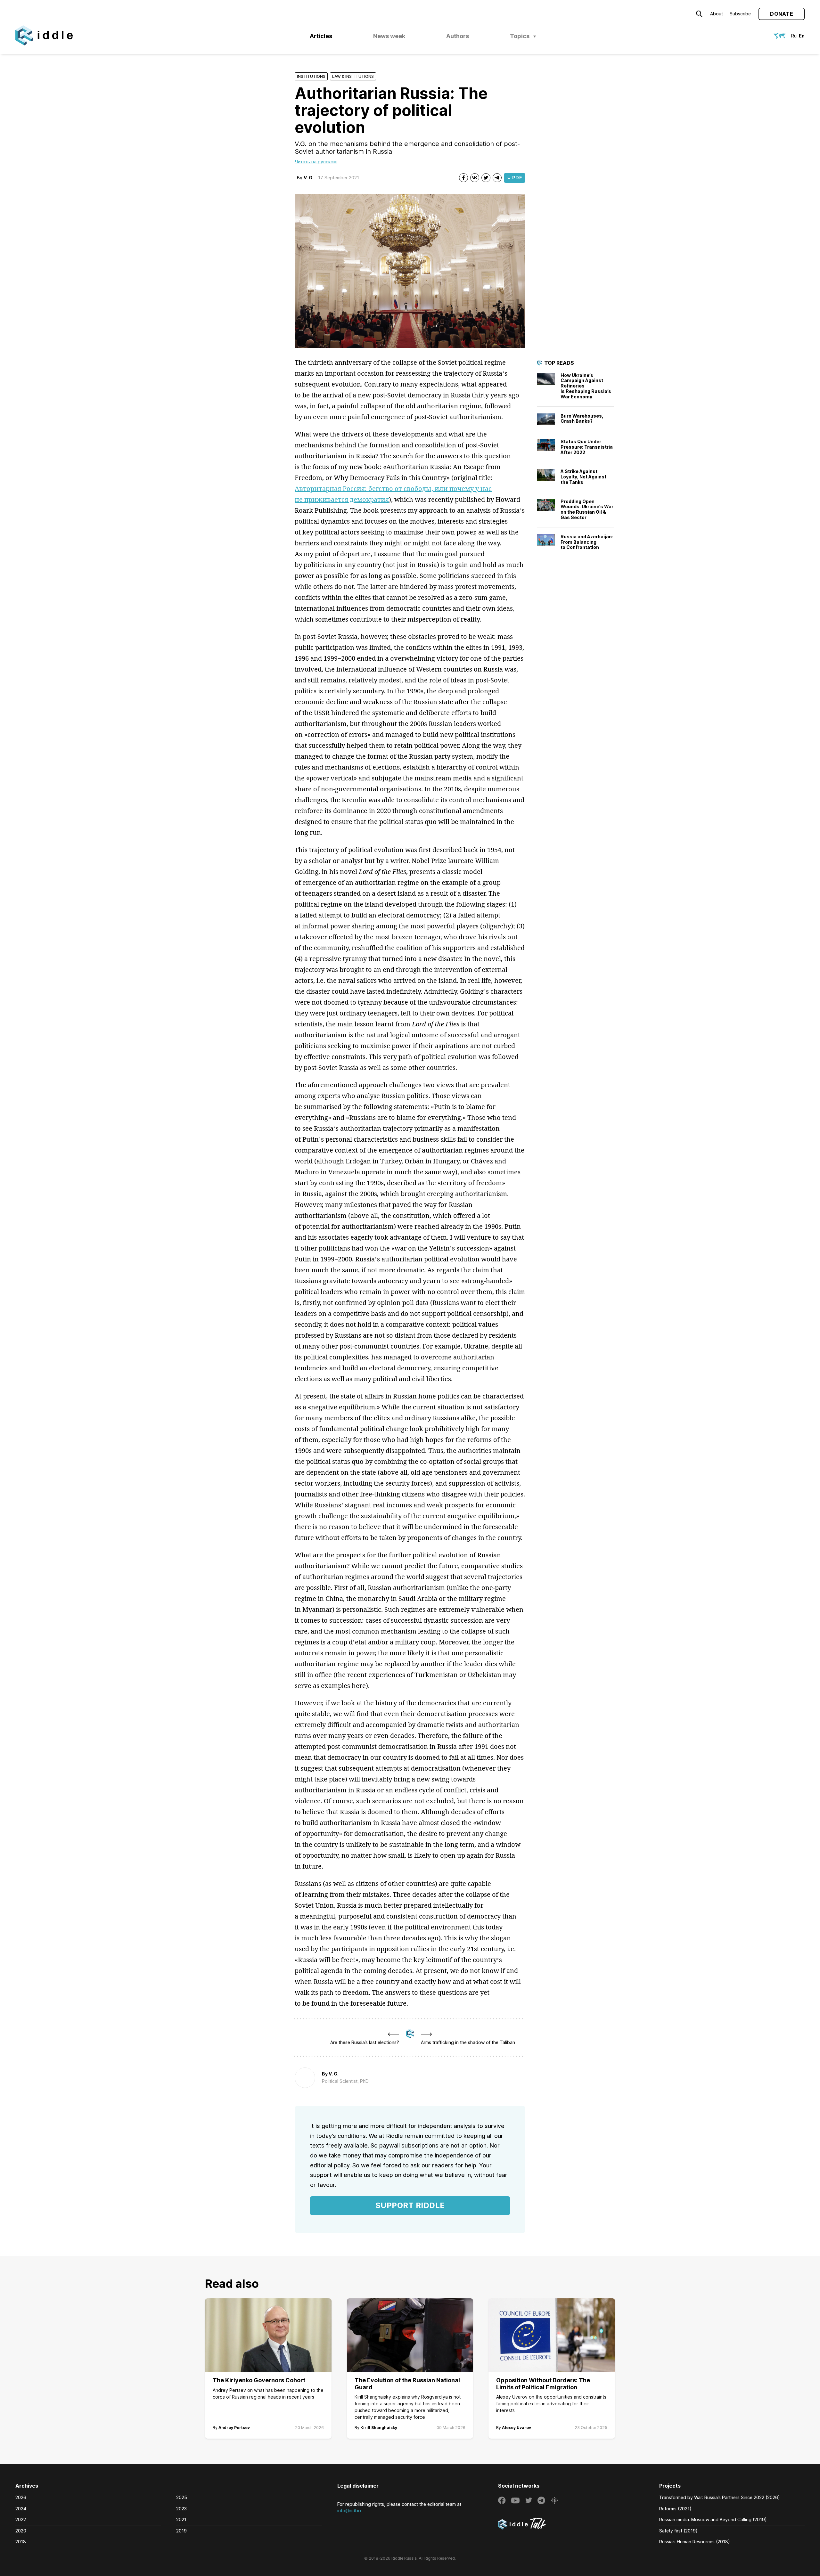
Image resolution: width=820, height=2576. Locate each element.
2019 (181, 2531)
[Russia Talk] (571, 2524)
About (717, 14)
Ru (794, 36)
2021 (181, 2519)
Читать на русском (316, 162)
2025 (182, 2497)
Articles (321, 36)
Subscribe (740, 14)
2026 (21, 2497)
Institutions (311, 76)
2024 (21, 2509)
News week (389, 36)
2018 (21, 2542)
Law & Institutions (353, 76)
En (802, 36)
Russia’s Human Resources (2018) (695, 2542)
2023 (181, 2509)
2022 (21, 2519)
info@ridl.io (349, 2511)
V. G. (309, 178)
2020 (21, 2531)
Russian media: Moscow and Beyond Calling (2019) (713, 2519)
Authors (458, 36)
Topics (520, 36)
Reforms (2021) (675, 2509)
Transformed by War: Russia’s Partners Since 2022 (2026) (720, 2497)
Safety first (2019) (678, 2531)
